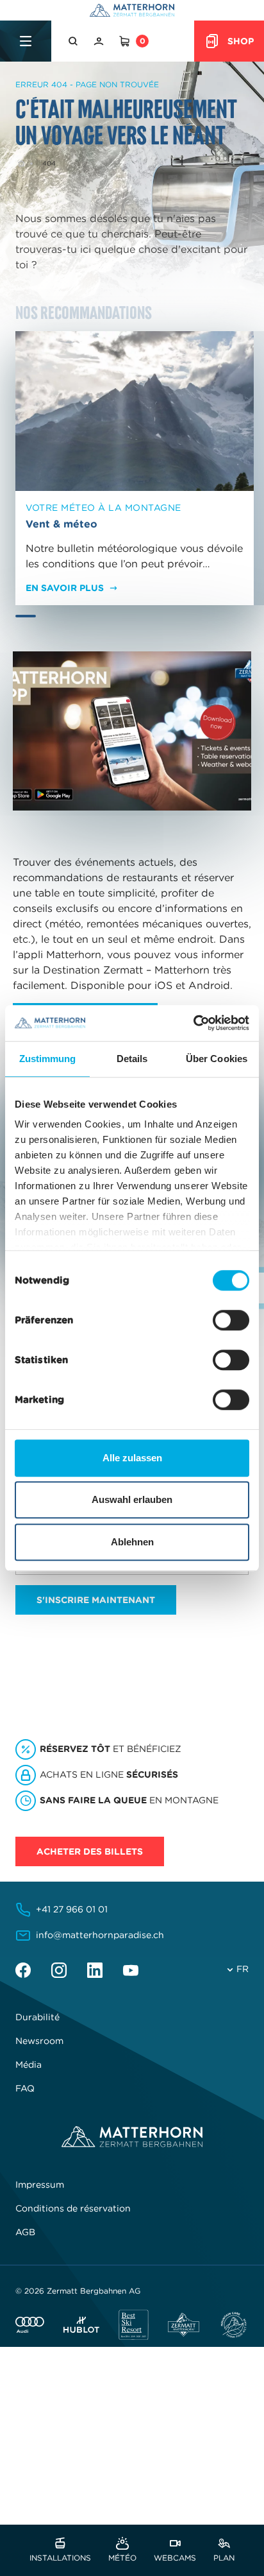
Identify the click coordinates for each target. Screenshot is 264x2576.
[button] (74, 41)
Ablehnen (132, 1542)
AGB (25, 2232)
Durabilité (37, 2017)
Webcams (175, 2557)
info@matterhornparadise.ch (100, 1935)
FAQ (25, 2088)
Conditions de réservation (73, 2208)
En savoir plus (65, 588)
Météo (122, 2557)
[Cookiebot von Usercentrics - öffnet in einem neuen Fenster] (193, 1023)
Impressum (40, 2185)
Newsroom (39, 2041)
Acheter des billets (90, 1851)
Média (29, 2065)
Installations (60, 2557)
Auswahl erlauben (132, 1499)
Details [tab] (132, 1059)
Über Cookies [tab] (217, 1059)
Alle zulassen (132, 1458)
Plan (224, 2557)
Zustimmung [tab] (48, 1059)
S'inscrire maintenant (96, 1600)
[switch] (231, 1320)
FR (243, 1969)
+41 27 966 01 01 (72, 1909)
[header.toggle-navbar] (26, 41)
